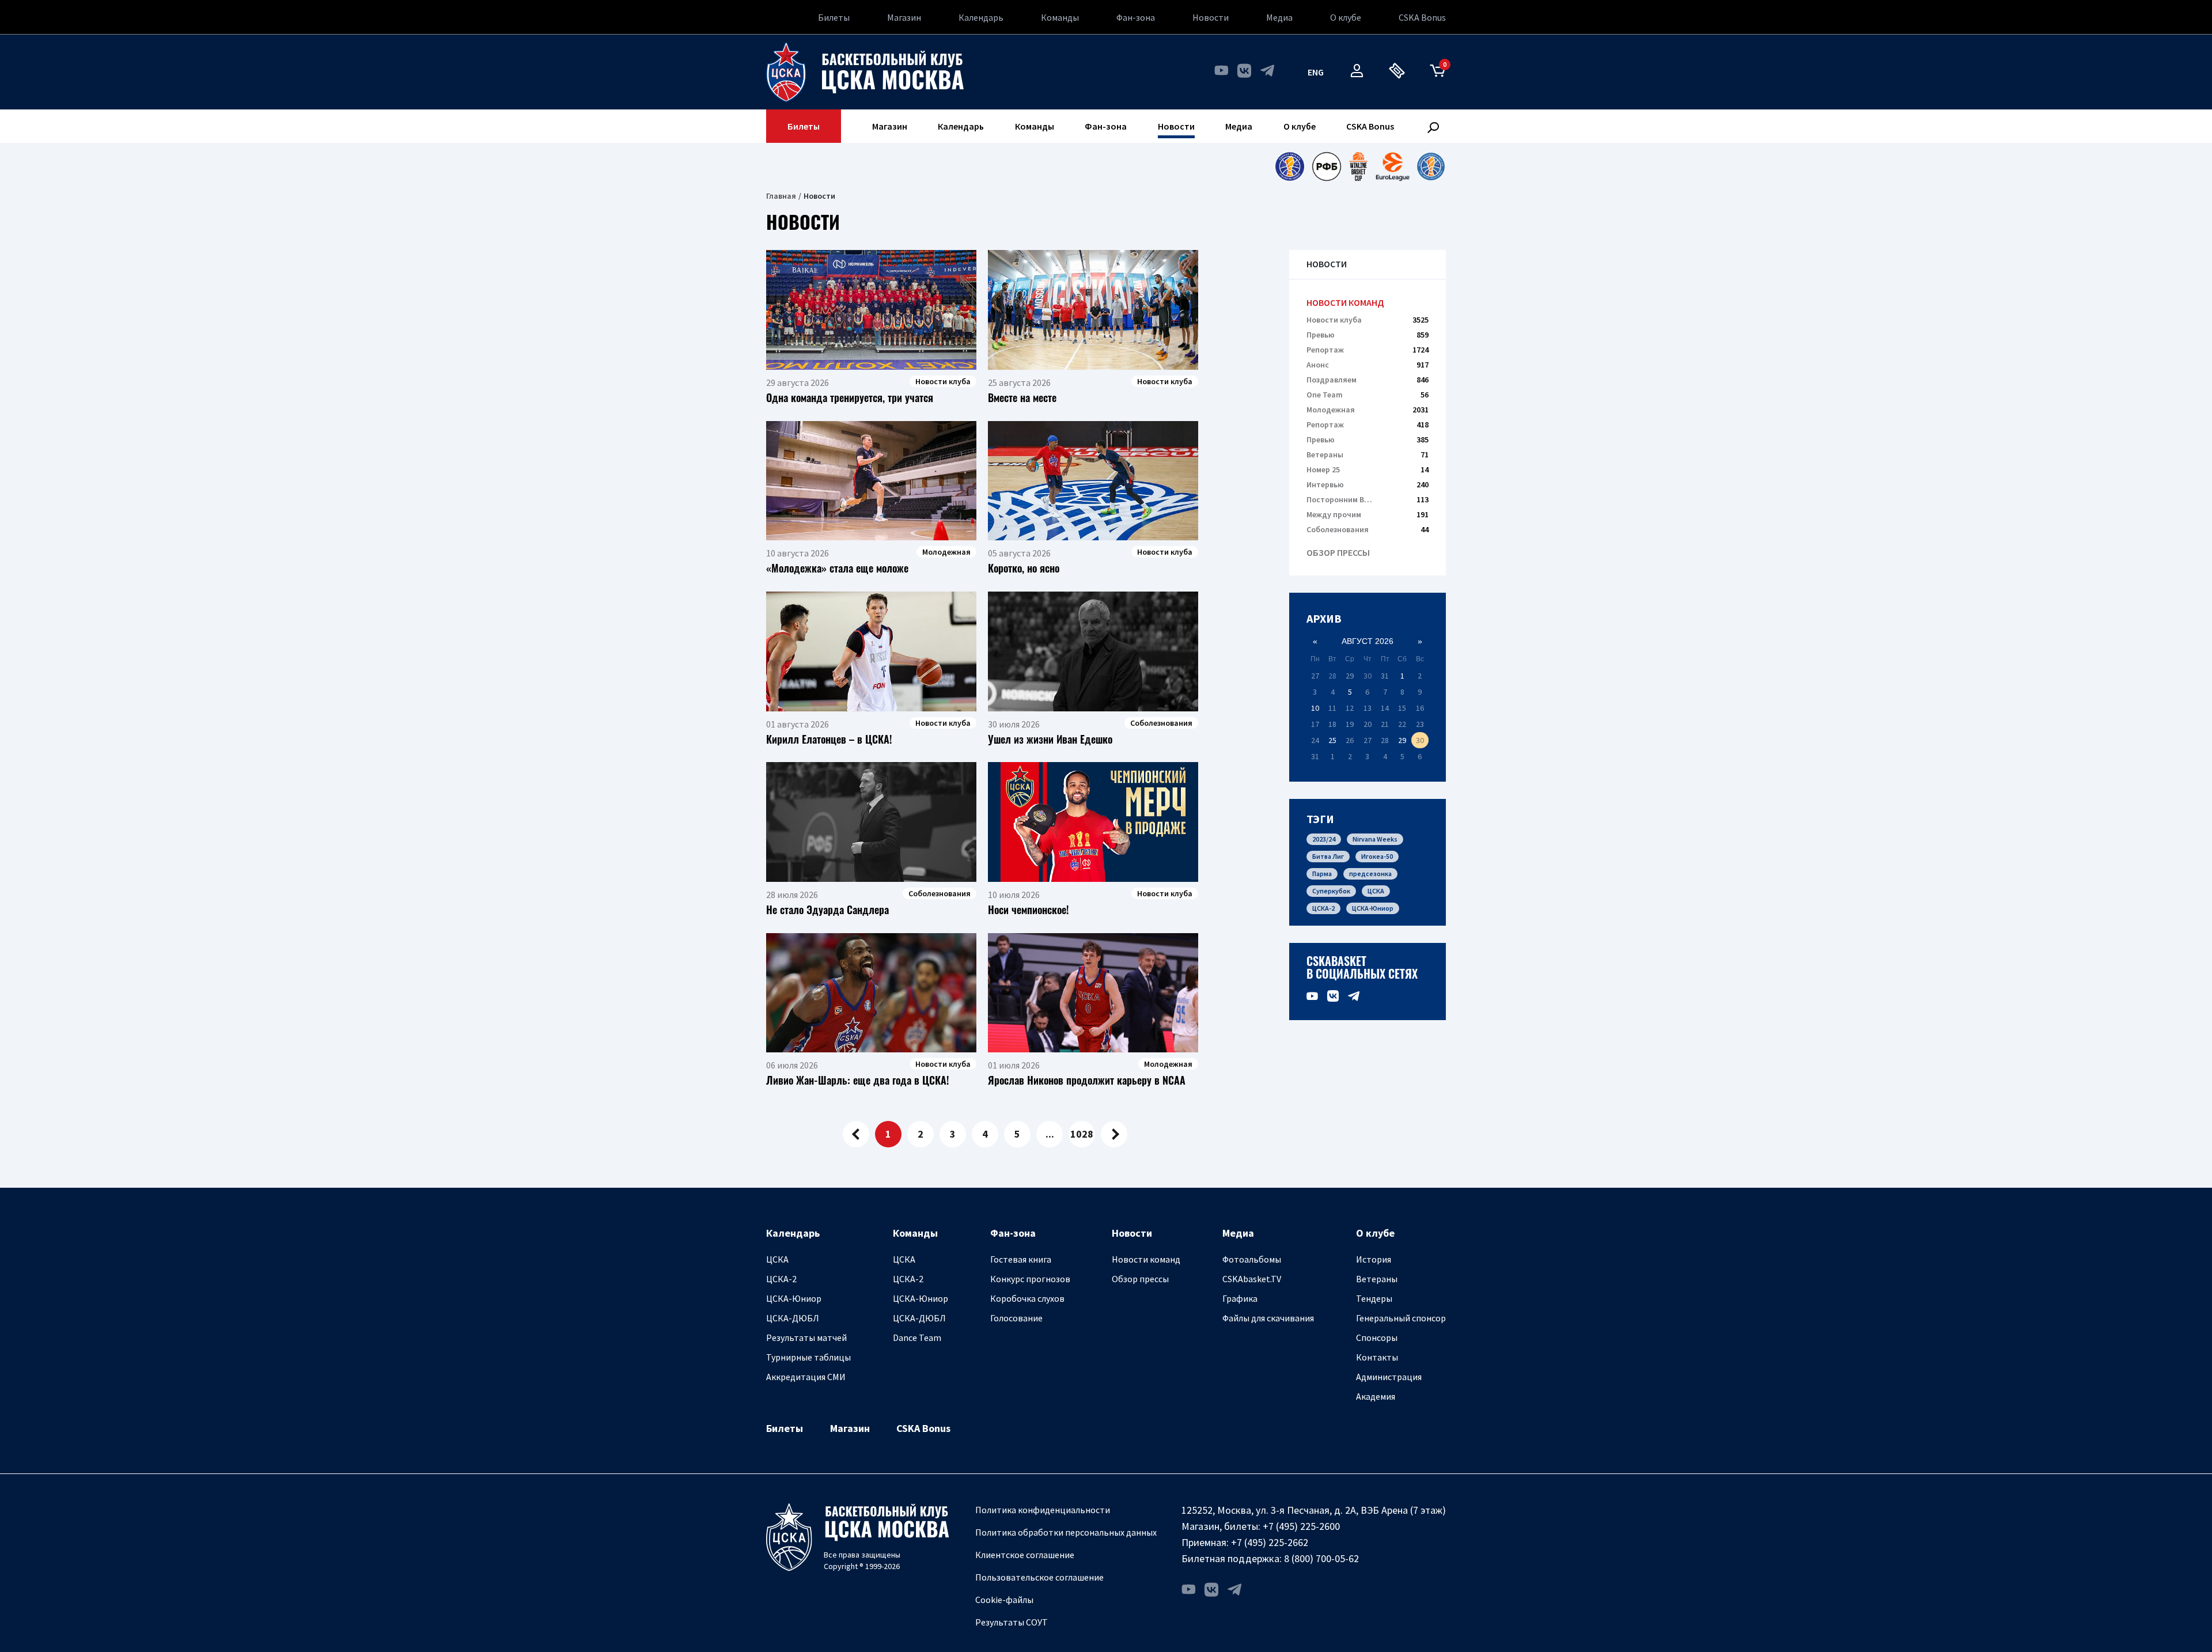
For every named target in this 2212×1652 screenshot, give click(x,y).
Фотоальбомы (1252, 1259)
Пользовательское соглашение (1039, 1577)
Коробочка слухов (1027, 1298)
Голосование (1016, 1318)
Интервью (1368, 484)
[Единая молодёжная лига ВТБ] (1431, 166)
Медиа (1279, 17)
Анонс (1368, 365)
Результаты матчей (806, 1337)
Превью (1368, 335)
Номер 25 (1368, 469)
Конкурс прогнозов (1030, 1279)
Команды (1060, 17)
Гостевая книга (1021, 1259)
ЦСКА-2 (1323, 908)
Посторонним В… (1368, 499)
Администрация (1389, 1377)
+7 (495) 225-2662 (1270, 1542)
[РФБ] (1327, 166)
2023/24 (1324, 839)
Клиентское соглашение (1025, 1555)
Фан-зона (1136, 17)
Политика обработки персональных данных (1066, 1532)
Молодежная (1368, 410)
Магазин (904, 17)
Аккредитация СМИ (806, 1377)
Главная (781, 196)
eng (1316, 72)
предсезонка (1370, 874)
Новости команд (1345, 303)
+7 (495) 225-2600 (1301, 1526)
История (1374, 1259)
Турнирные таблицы (808, 1357)
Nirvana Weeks (1375, 839)
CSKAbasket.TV (1252, 1279)
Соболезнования (1368, 529)
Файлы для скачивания (1268, 1318)
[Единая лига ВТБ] (1289, 166)
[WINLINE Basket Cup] (1359, 166)
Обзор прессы (1338, 553)
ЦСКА (1376, 891)
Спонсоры (1377, 1337)
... (1050, 1134)
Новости (1211, 17)
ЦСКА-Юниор (1373, 908)
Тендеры (1374, 1298)
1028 (1082, 1134)
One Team (1368, 395)
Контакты (1377, 1357)
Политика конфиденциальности (1043, 1510)
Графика (1240, 1298)
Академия (1376, 1396)
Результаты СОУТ (1012, 1622)
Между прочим (1368, 514)
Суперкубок (1331, 891)
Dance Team (917, 1337)
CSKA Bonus (1422, 17)
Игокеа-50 (1377, 856)
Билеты (834, 17)
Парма (1322, 874)
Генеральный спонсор (1401, 1318)
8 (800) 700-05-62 (1321, 1558)
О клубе (1346, 17)
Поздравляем (1368, 380)
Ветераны (1368, 454)
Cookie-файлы (1004, 1600)
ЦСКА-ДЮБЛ (793, 1318)
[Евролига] (1393, 166)
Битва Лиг (1328, 856)
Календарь (981, 17)
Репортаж (1368, 350)
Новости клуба (1368, 320)
